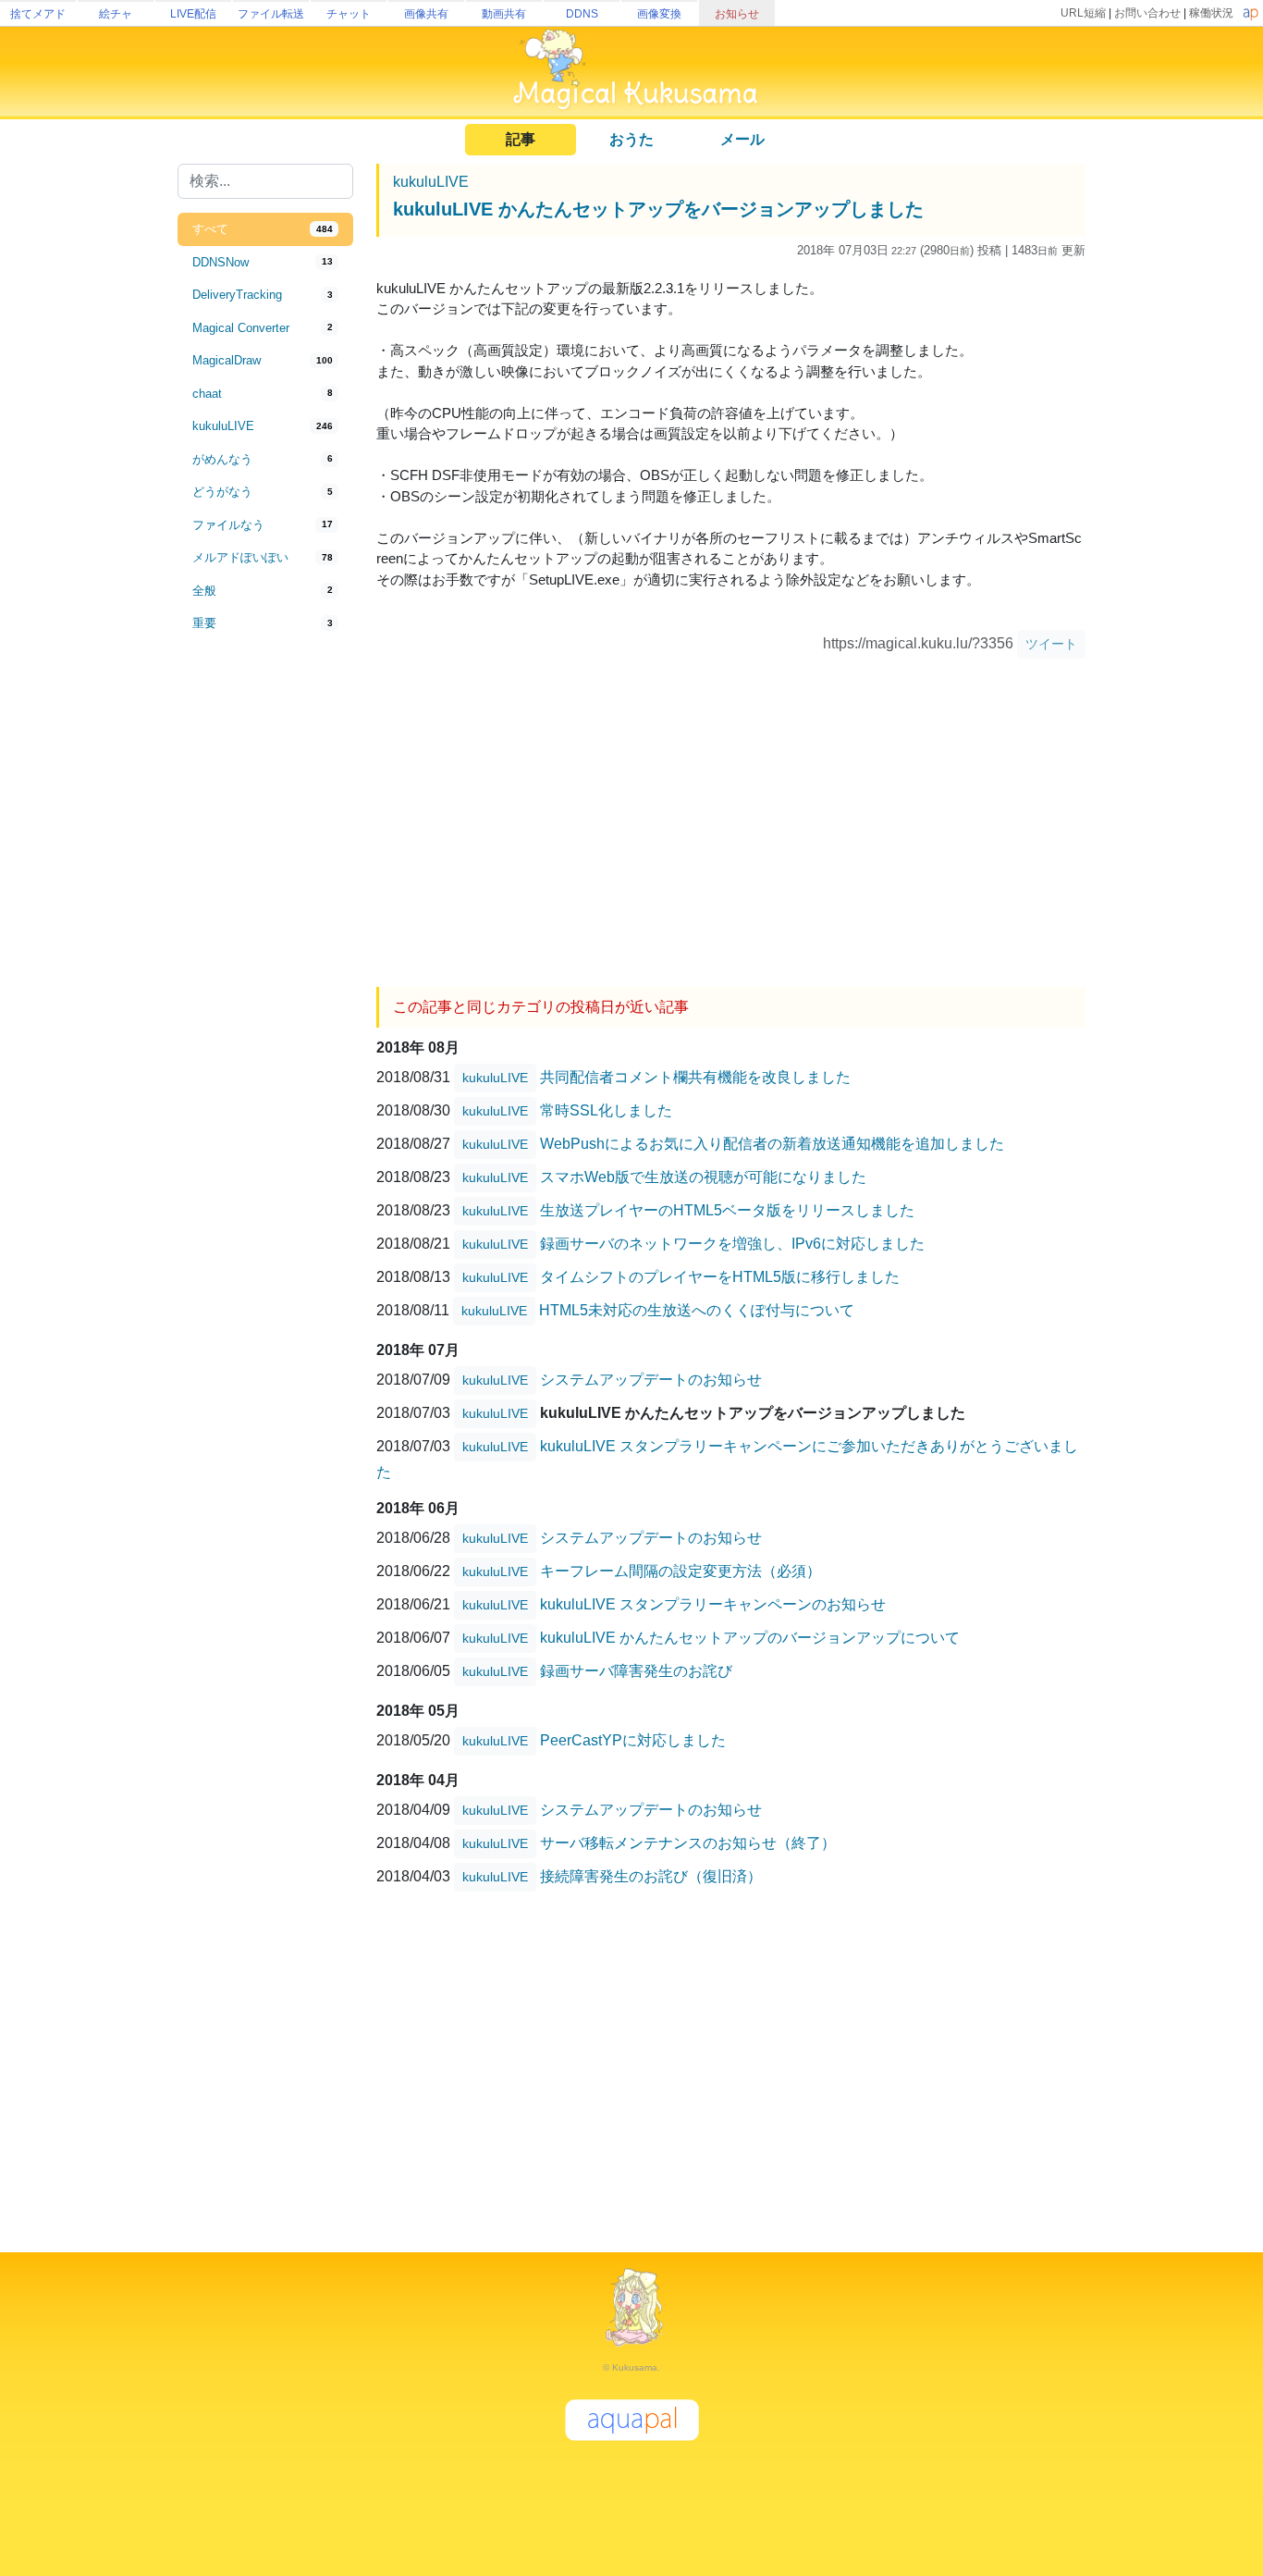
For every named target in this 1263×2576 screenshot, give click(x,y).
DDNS (582, 14)
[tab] (265, 229)
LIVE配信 (193, 14)
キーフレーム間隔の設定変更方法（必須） (681, 1570)
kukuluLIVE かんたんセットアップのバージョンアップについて (750, 1637)
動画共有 (504, 14)
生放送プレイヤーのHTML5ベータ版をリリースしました (727, 1209)
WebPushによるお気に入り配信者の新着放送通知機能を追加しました (772, 1143)
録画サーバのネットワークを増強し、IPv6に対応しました (732, 1243)
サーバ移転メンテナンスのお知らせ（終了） (688, 1842)
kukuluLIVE (431, 182)
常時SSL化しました (606, 1109)
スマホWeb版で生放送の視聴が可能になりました (703, 1176)
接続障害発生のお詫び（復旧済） (651, 1875)
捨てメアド (38, 14)
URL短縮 (1083, 13)
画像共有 (426, 14)
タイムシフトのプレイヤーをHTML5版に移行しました (720, 1276)
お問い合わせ (1147, 13)
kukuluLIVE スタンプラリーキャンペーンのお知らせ (713, 1603)
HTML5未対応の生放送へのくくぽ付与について (697, 1309)
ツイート (1051, 644)
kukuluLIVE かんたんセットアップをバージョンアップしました (658, 209)
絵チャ (116, 14)
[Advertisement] (265, 945)
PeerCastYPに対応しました (633, 1739)
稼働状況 (1211, 13)
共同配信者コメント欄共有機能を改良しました (695, 1076)
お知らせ (737, 14)
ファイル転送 (271, 14)
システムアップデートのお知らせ (651, 1379)
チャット (349, 14)
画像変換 (659, 14)
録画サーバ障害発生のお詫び (636, 1670)
